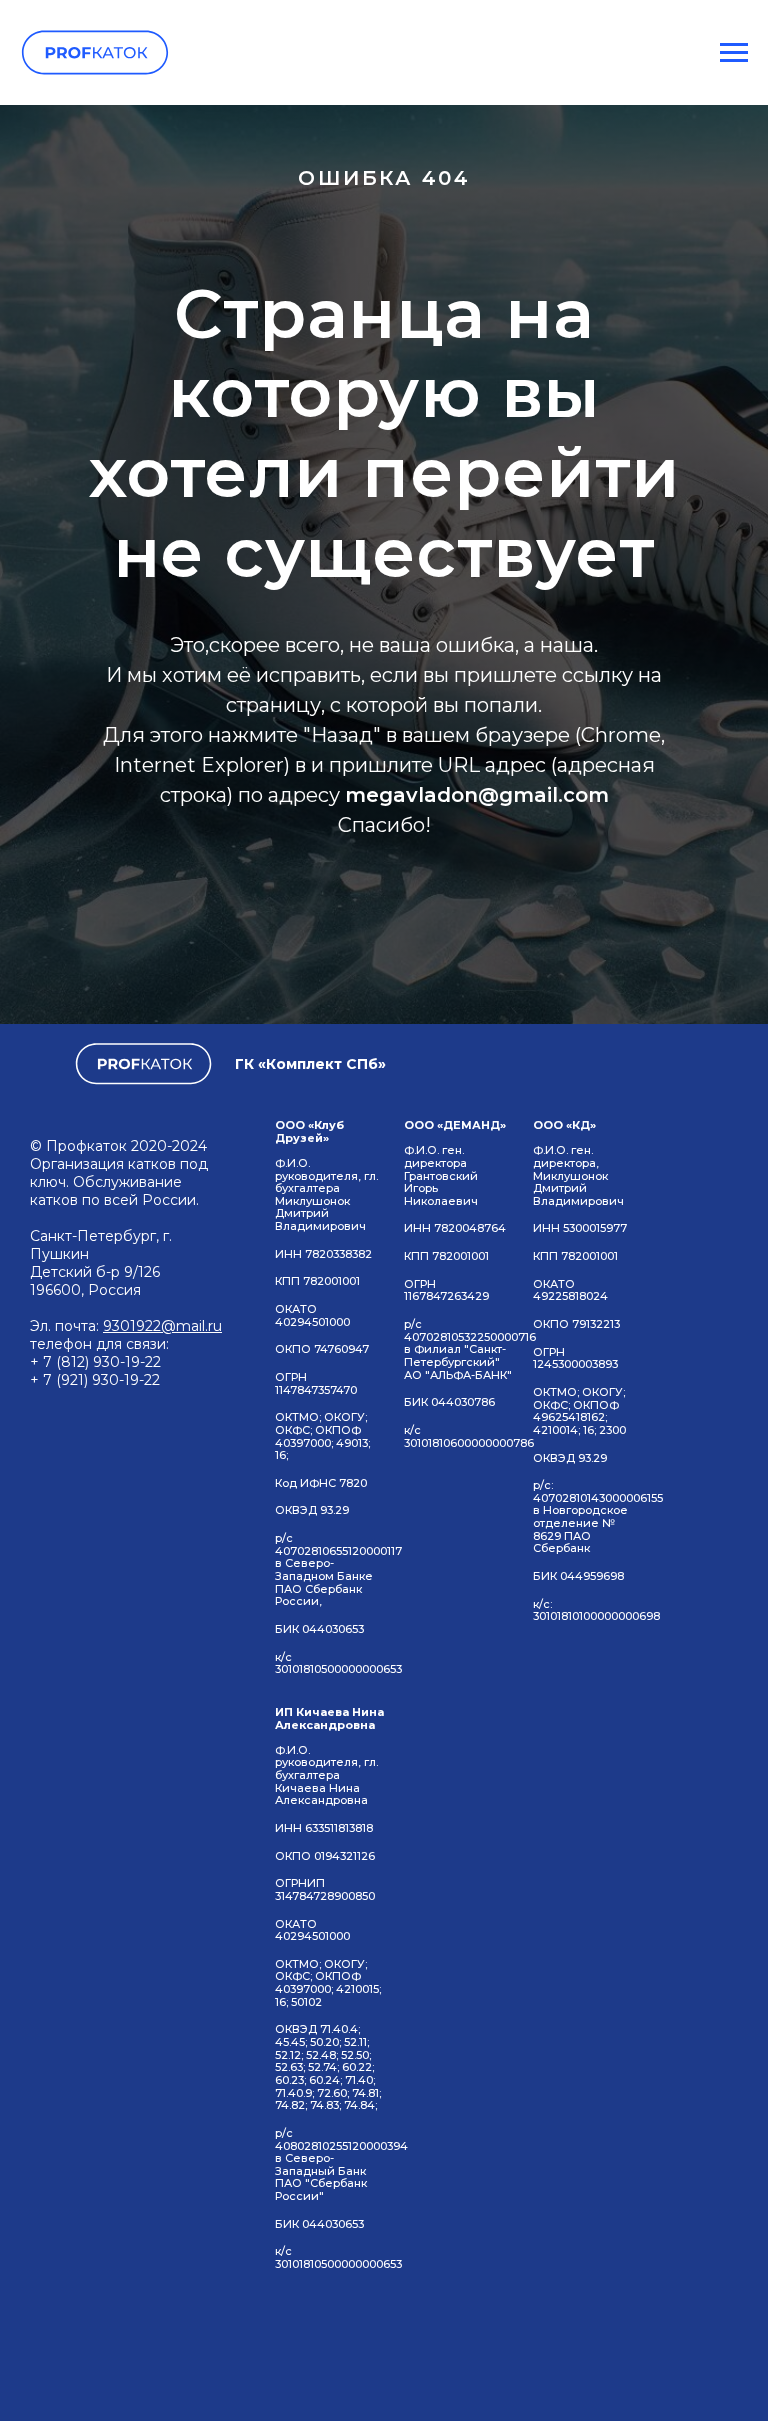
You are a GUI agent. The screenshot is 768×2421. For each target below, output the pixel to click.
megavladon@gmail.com (477, 1494)
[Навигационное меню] (734, 53)
